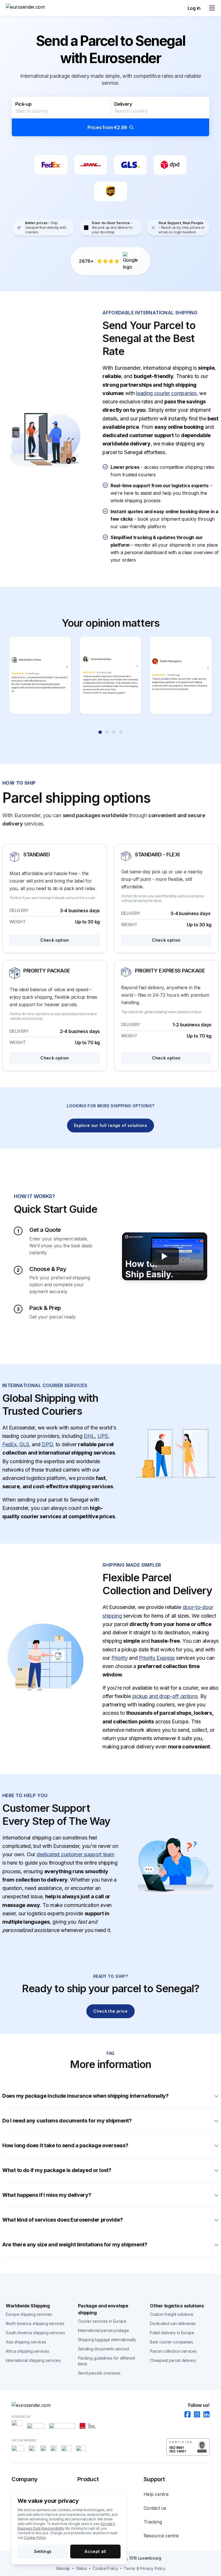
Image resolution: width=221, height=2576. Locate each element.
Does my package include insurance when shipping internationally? (85, 2096)
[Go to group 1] (100, 732)
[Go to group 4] (121, 732)
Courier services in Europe (102, 2321)
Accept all (95, 2551)
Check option (55, 940)
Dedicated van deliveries (173, 2323)
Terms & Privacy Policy (144, 2568)
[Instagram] (195, 2415)
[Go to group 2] (107, 732)
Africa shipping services (27, 2351)
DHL (89, 1436)
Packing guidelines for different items (106, 2361)
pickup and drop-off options (165, 1696)
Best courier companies (171, 2342)
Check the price (110, 2011)
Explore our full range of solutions (110, 1125)
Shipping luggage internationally (107, 2340)
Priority (120, 1658)
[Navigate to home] (27, 8)
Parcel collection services (173, 2351)
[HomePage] (110, 2405)
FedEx (9, 1444)
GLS (24, 1444)
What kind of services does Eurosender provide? (62, 2220)
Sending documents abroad (103, 2349)
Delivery (123, 104)
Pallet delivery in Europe (172, 2333)
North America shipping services (35, 2323)
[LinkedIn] (205, 2415)
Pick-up (23, 104)
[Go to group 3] (114, 732)
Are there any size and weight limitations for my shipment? (75, 2244)
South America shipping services (35, 2333)
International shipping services (33, 2360)
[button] (110, 117)
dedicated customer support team (76, 1854)
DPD (47, 1444)
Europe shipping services (29, 2314)
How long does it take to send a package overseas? (65, 2145)
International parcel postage (103, 2330)
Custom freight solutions (172, 2314)
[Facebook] (186, 2415)
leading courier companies (166, 393)
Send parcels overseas (99, 2373)
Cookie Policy (35, 2538)
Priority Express (157, 1658)
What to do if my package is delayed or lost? (57, 2170)
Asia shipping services (26, 2342)
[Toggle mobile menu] (212, 8)
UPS (102, 1436)
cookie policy (105, 2568)
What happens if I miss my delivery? (47, 2195)
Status (81, 2568)
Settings (43, 2551)
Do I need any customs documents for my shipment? (67, 2121)
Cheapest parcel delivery (173, 2360)
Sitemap (63, 2568)
